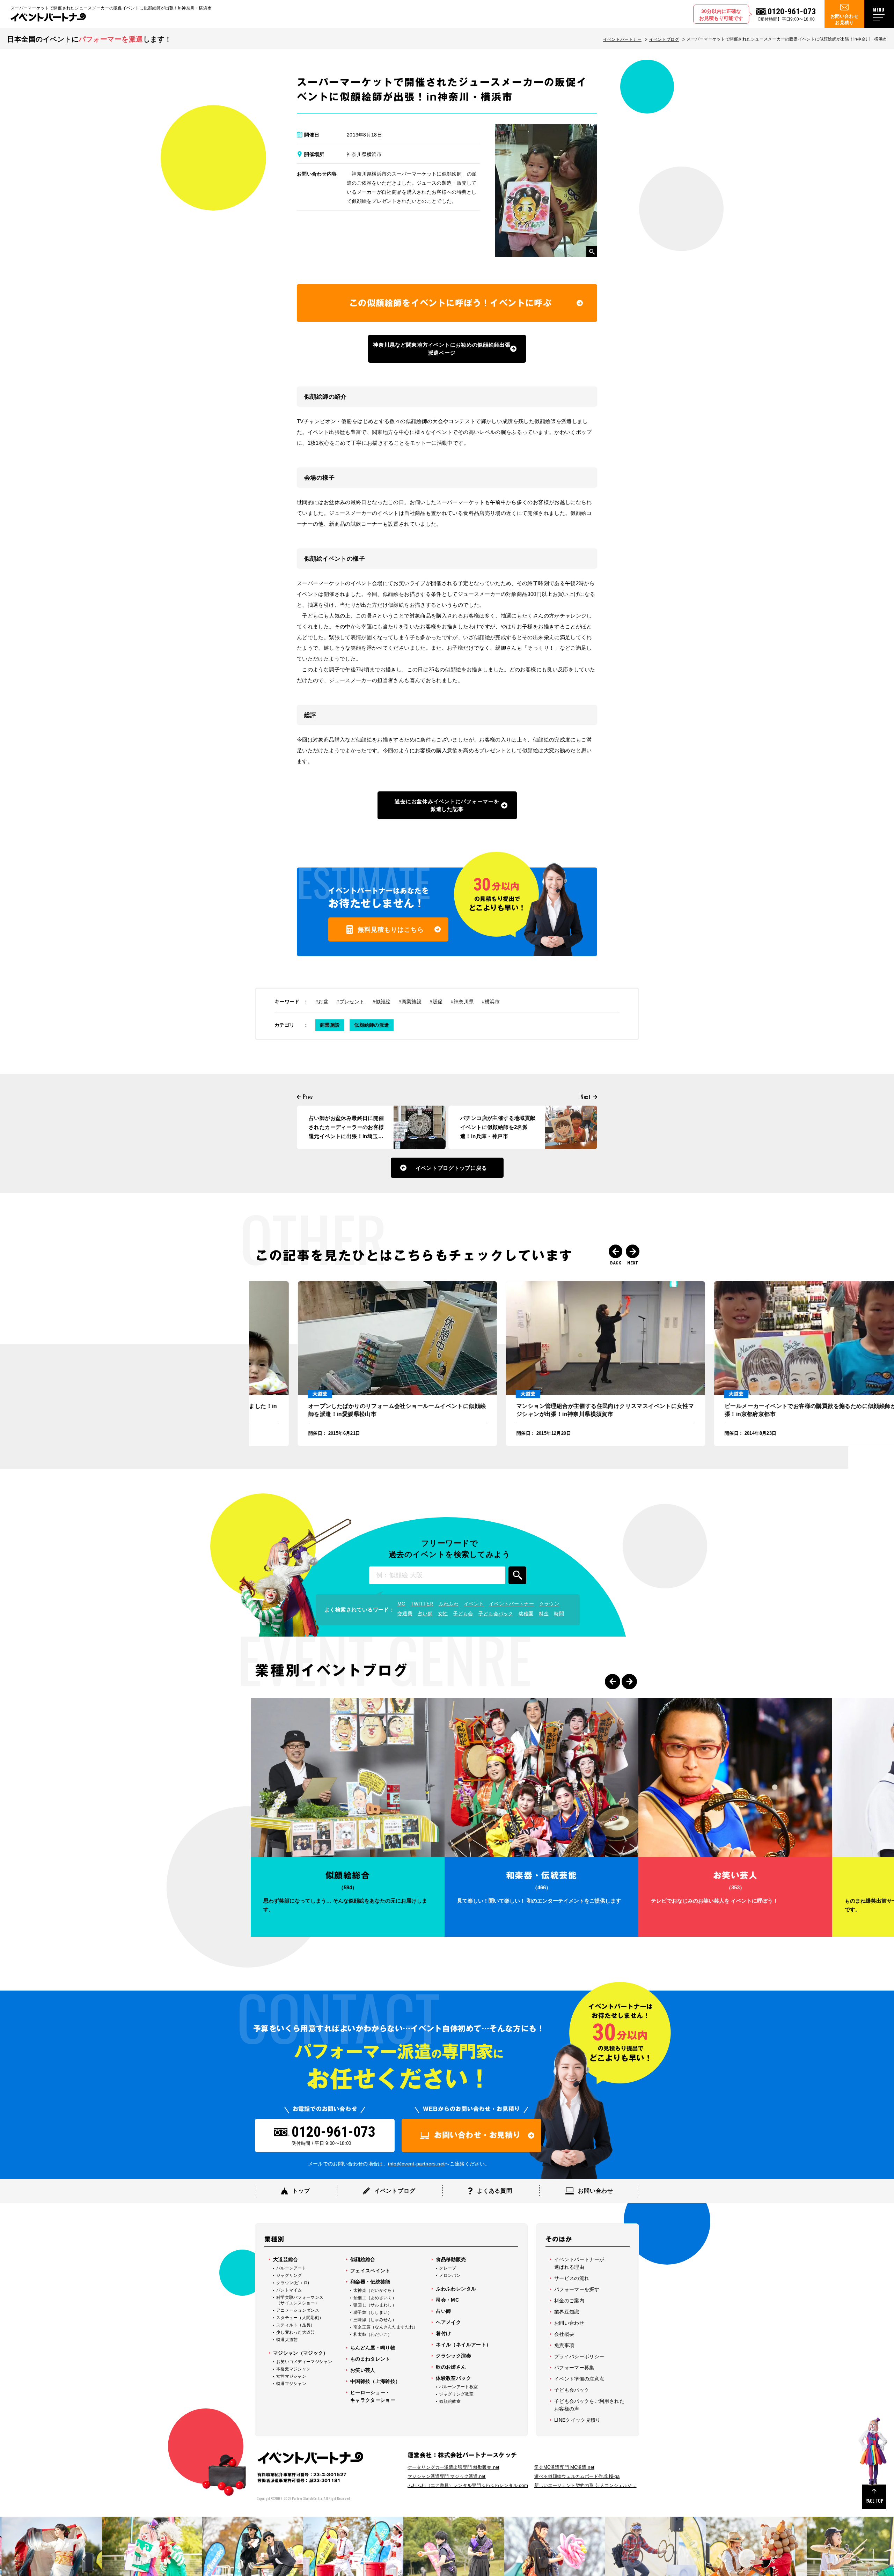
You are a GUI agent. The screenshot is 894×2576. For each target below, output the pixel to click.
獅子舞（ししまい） (373, 2312)
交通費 (405, 1614)
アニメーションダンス (298, 2310)
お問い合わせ (569, 2323)
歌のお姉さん (451, 2367)
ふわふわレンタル (456, 2289)
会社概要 (564, 2334)
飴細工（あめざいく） (375, 2298)
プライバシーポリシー (579, 2356)
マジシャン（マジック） (301, 2353)
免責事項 (564, 2345)
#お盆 (322, 1002)
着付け (443, 2333)
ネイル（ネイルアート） (463, 2345)
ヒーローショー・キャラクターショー (373, 2396)
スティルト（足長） (296, 2325)
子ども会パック (496, 1614)
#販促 (436, 1002)
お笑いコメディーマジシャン (304, 2362)
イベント (474, 1604)
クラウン (549, 1604)
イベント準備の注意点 (579, 2379)
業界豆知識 (567, 2312)
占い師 (425, 1614)
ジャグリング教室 (456, 2394)
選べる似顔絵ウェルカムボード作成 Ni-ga (577, 2476)
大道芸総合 (286, 2259)
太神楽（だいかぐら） (375, 2290)
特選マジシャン (291, 2384)
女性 (443, 1614)
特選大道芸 (287, 2340)
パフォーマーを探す (577, 2289)
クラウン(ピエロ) (293, 2283)
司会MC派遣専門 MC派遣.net (564, 2467)
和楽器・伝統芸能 (370, 2282)
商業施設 (330, 1025)
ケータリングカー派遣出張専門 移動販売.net (453, 2467)
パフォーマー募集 (574, 2368)
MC (401, 1604)
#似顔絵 (382, 1002)
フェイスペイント (370, 2271)
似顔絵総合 (363, 2259)
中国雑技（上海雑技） (375, 2381)
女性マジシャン (291, 2376)
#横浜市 (491, 1002)
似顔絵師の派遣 (372, 1025)
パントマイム (289, 2290)
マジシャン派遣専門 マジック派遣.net (447, 2476)
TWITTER (422, 1604)
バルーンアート (291, 2268)
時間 (559, 1614)
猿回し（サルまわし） (375, 2305)
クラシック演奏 (453, 2356)
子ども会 (463, 1614)
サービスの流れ (572, 2278)
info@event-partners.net (416, 2164)
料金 (544, 1614)
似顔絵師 (452, 174)
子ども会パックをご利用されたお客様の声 (589, 2405)
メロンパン (450, 2275)
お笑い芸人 (363, 2370)
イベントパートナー (622, 39)
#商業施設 (410, 1002)
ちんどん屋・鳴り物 (373, 2348)
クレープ (448, 2268)
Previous (615, 1251)
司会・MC (447, 2300)
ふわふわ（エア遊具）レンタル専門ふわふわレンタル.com (468, 2485)
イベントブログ (664, 39)
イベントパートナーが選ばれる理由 (579, 2263)
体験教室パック (453, 2378)
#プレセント (350, 1002)
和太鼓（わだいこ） (373, 2334)
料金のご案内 (569, 2301)
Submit (517, 1575)
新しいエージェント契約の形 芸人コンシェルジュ (585, 2485)
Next (633, 1251)
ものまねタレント (370, 2359)
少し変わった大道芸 (296, 2332)
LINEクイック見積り (577, 2420)
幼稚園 (526, 1614)
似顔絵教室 (450, 2401)
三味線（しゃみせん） (375, 2320)
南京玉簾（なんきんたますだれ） (386, 2327)
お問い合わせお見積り (844, 19)
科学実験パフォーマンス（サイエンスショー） (300, 2300)
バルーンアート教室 (458, 2387)
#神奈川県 (462, 1002)
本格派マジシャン (293, 2369)
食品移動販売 (451, 2259)
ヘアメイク (448, 2322)
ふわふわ (449, 1604)
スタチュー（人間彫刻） (300, 2318)
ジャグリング (289, 2275)
